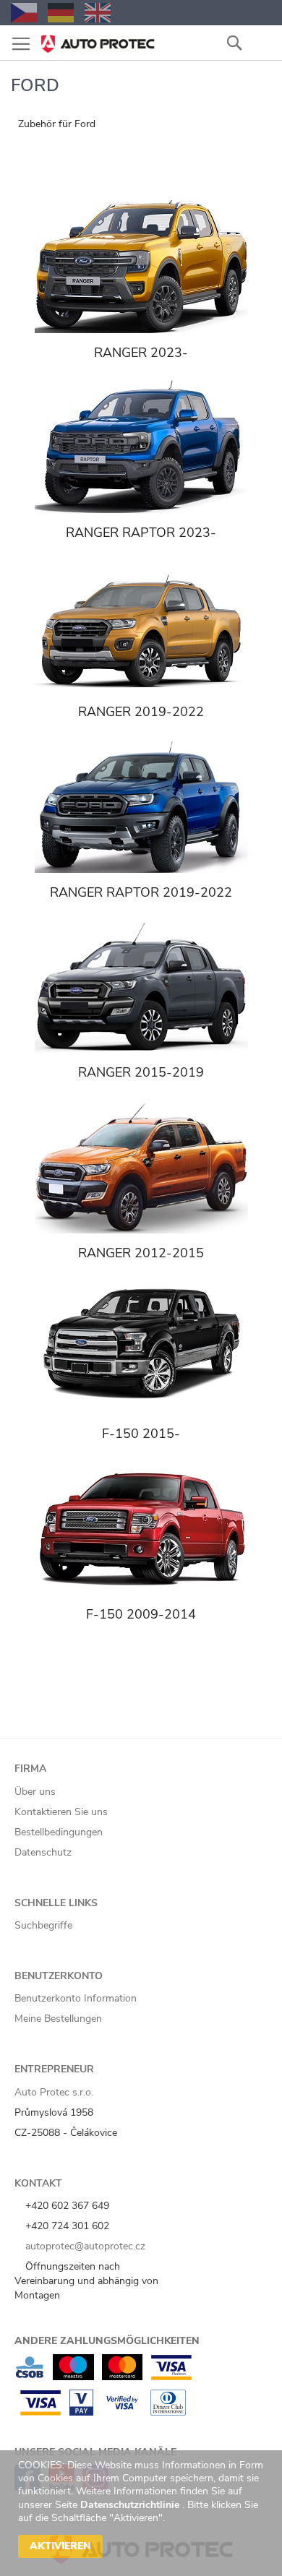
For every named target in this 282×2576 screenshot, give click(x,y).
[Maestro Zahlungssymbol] (73, 2377)
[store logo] (98, 39)
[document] (143, 2513)
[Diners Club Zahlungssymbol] (168, 2412)
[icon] (260, 42)
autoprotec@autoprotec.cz (84, 2246)
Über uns (35, 1792)
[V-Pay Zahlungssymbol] (81, 2412)
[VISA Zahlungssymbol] (40, 2412)
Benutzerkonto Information (76, 1998)
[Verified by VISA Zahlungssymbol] (122, 2412)
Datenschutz (43, 1852)
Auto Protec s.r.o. (54, 2092)
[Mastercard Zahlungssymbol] (122, 2377)
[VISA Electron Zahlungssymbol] (171, 2377)
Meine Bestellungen (58, 2019)
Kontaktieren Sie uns (61, 1812)
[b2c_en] (98, 13)
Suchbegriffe (43, 1925)
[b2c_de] (61, 13)
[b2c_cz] (24, 13)
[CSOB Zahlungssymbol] (30, 2377)
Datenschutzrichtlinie (131, 2505)
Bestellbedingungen (59, 1832)
